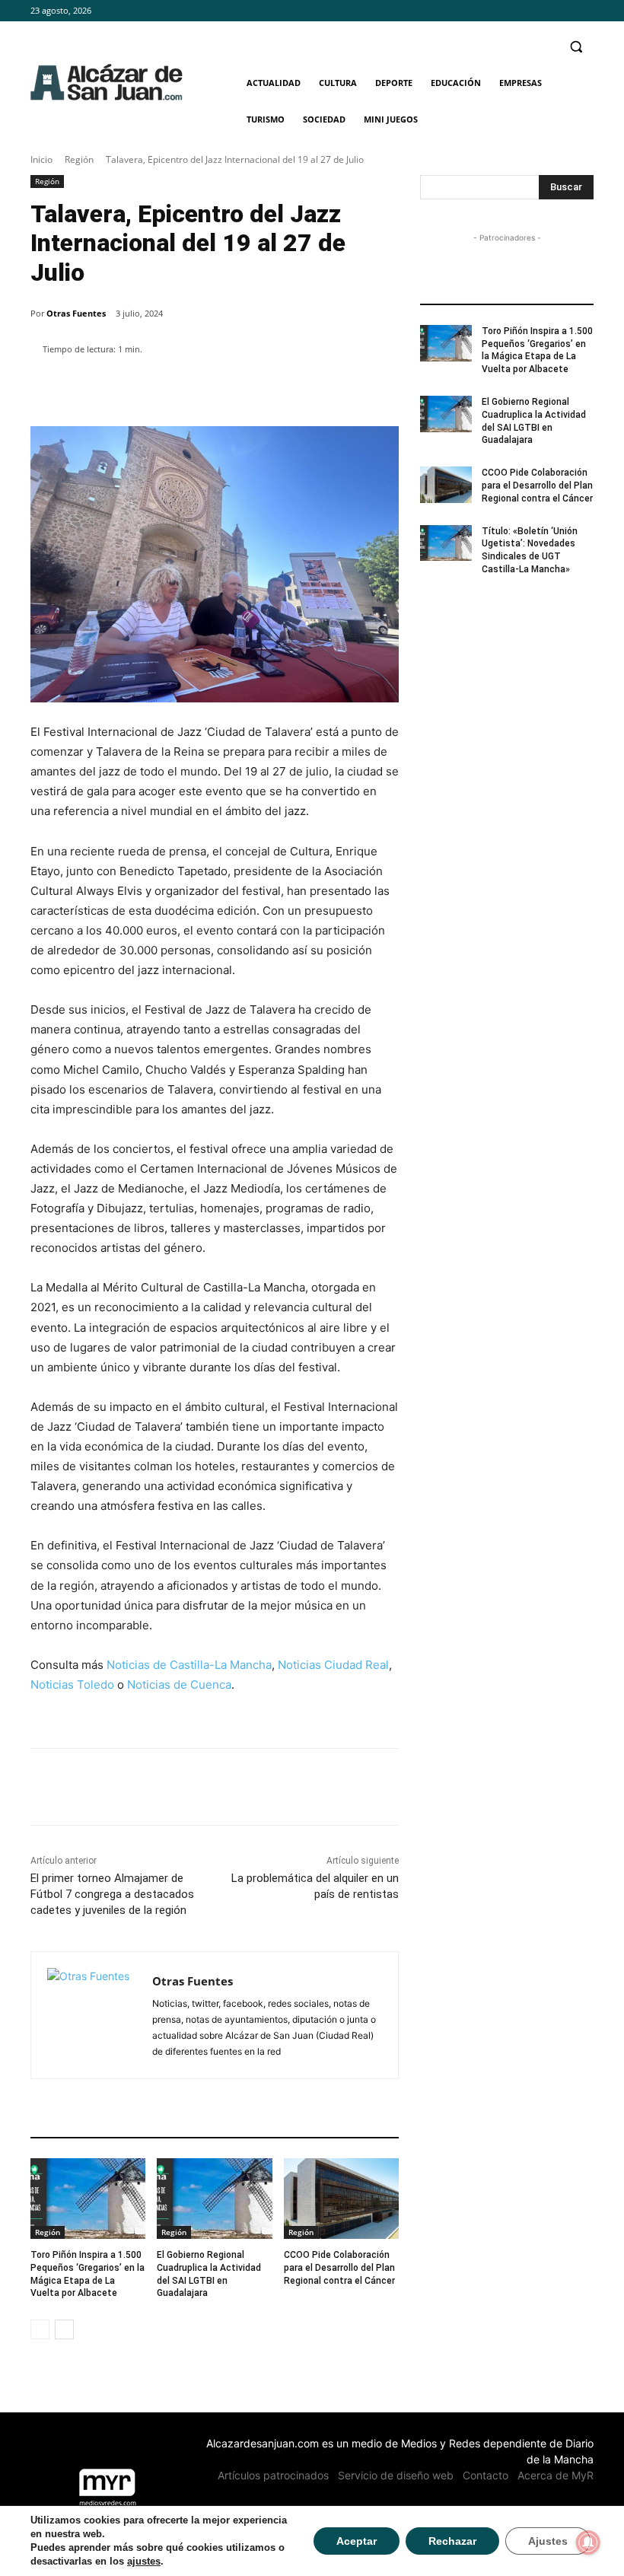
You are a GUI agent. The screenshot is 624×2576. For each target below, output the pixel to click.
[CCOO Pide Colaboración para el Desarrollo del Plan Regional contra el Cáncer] (341, 2199)
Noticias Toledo (72, 1684)
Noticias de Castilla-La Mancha (189, 1665)
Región (79, 159)
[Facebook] (543, 11)
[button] (576, 47)
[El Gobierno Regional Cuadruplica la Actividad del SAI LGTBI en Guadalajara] (214, 2199)
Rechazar (452, 2541)
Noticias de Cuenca (179, 1684)
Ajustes (548, 2541)
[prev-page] (40, 2329)
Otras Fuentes (76, 313)
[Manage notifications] (588, 2543)
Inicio (41, 159)
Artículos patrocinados (273, 2475)
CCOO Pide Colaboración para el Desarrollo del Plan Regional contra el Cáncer (339, 2268)
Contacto (486, 2475)
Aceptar (357, 2541)
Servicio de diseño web (396, 2475)
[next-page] (64, 2329)
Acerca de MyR (556, 2475)
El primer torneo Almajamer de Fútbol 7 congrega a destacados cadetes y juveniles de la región (112, 1894)
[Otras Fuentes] (92, 2015)
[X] (585, 11)
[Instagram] (564, 11)
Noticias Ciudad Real (333, 1665)
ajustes (144, 2561)
